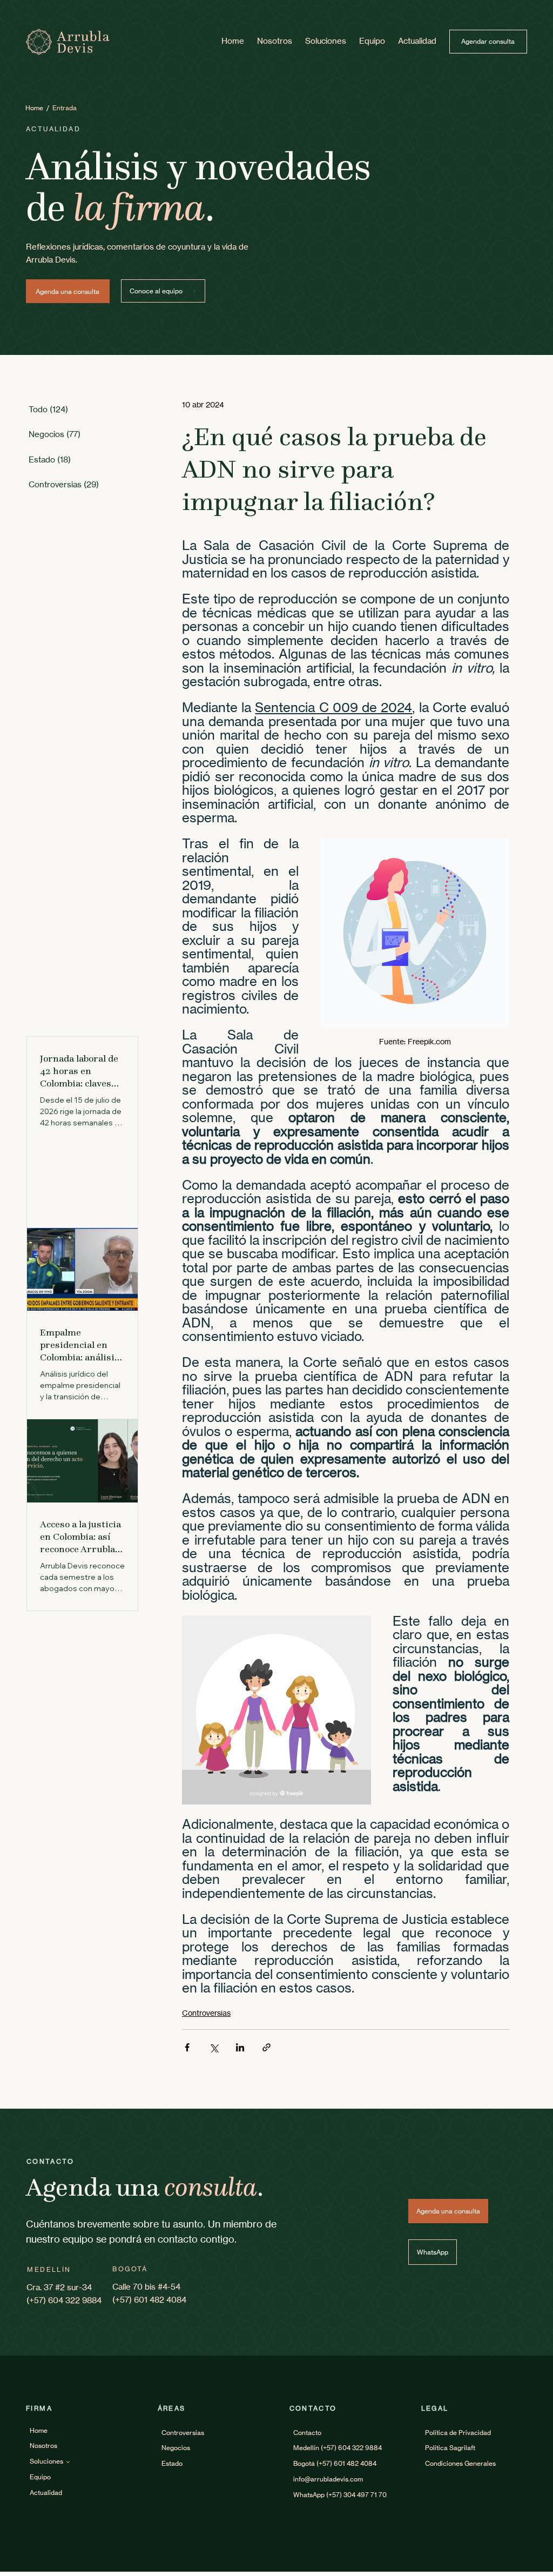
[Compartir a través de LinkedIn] (240, 2047)
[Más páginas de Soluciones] (68, 2462)
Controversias (206, 2013)
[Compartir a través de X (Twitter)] (214, 2047)
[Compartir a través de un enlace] (267, 2047)
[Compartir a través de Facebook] (187, 2047)
